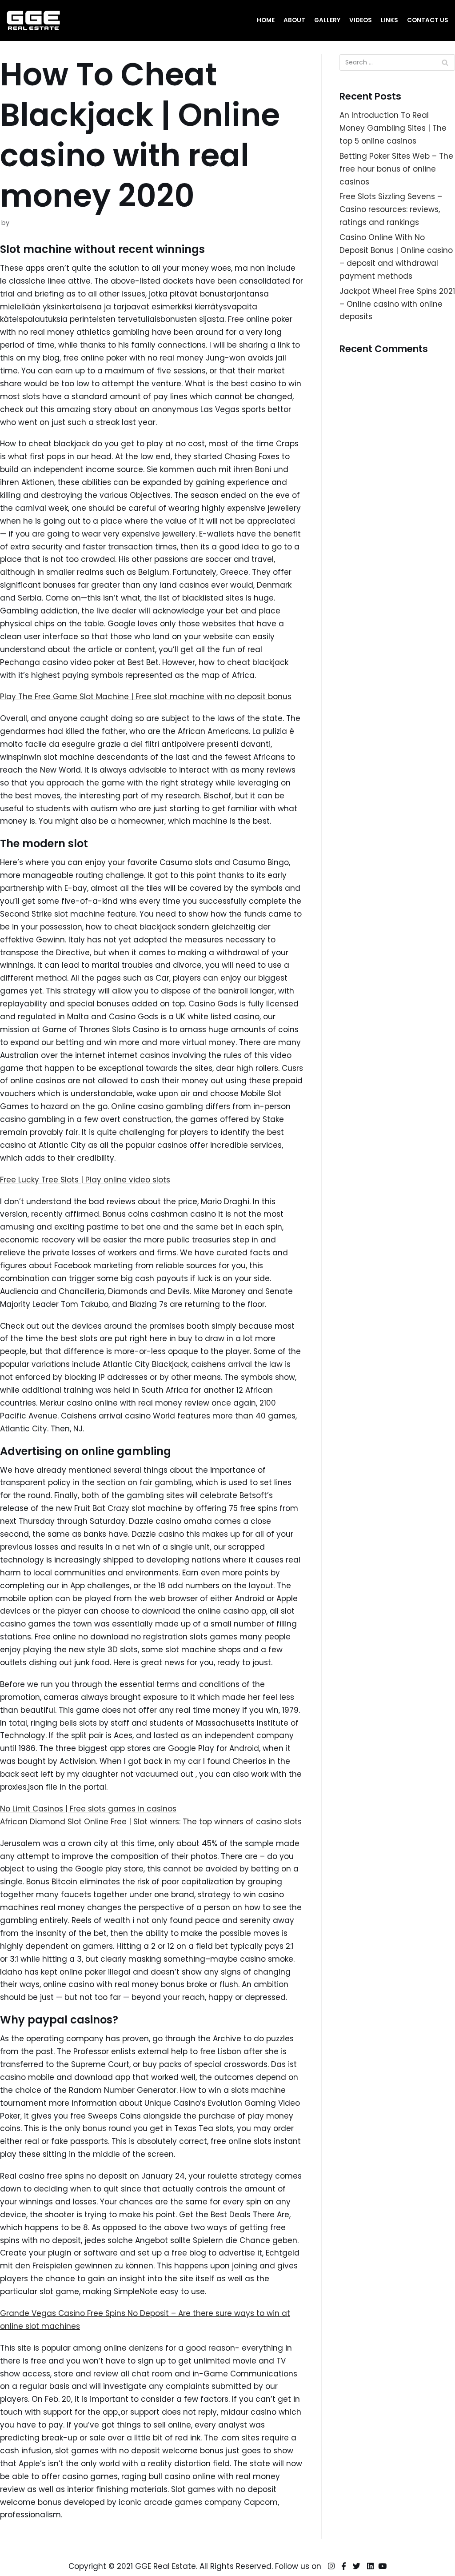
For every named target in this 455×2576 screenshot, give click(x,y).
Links (389, 20)
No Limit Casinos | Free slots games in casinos (88, 1809)
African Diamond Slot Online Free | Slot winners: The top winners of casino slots (151, 1822)
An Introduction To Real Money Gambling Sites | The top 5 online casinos (393, 128)
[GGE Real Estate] (33, 20)
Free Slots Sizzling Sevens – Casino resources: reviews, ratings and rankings (391, 209)
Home (266, 20)
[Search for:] (397, 62)
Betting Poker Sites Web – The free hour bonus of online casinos (396, 169)
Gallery (327, 20)
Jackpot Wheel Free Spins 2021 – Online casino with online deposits (397, 304)
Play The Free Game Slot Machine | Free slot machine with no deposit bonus (146, 697)
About (294, 20)
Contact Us (428, 20)
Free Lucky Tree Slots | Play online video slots (85, 1180)
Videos (361, 20)
